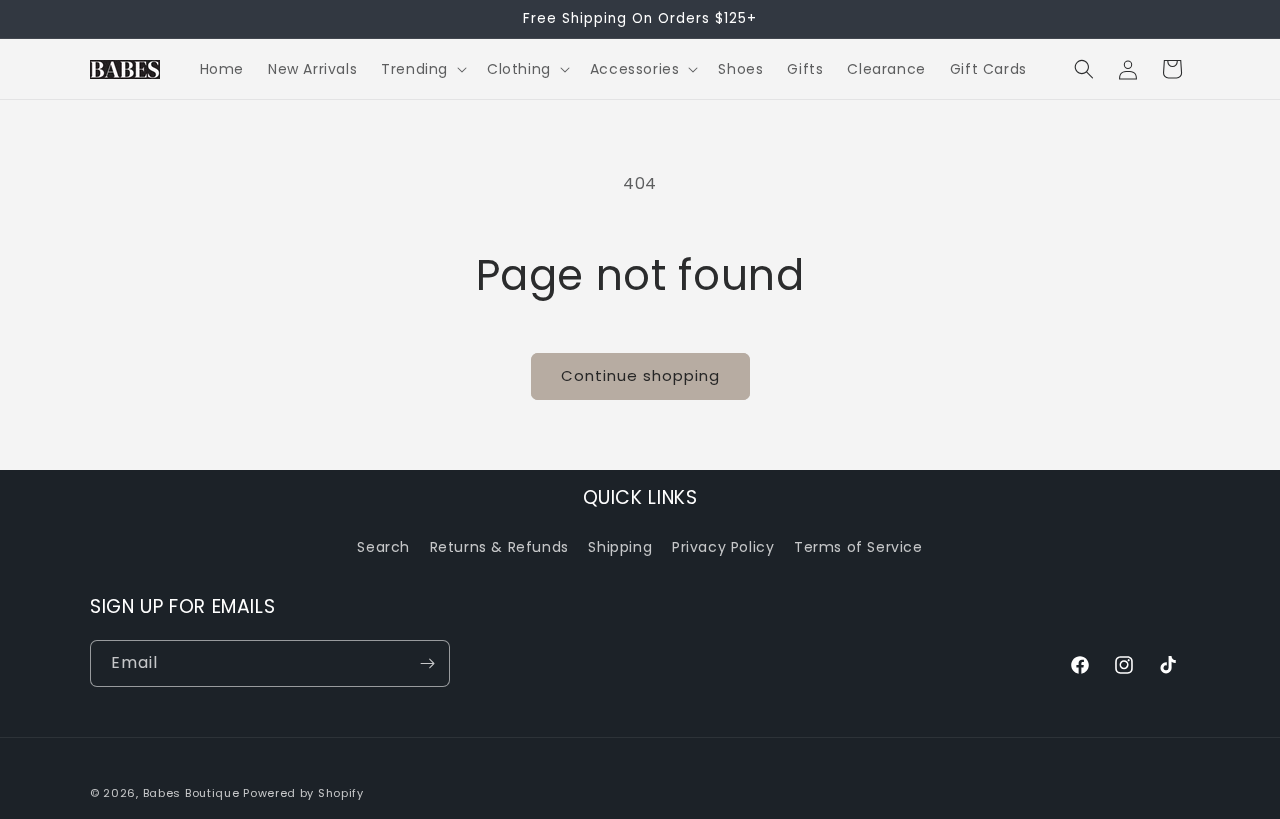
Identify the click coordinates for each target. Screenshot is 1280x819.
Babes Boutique (191, 793)
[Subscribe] (427, 663)
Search (383, 547)
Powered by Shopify (303, 793)
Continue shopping (640, 375)
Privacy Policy (723, 547)
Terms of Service (858, 547)
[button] (422, 69)
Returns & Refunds (499, 547)
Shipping (620, 547)
